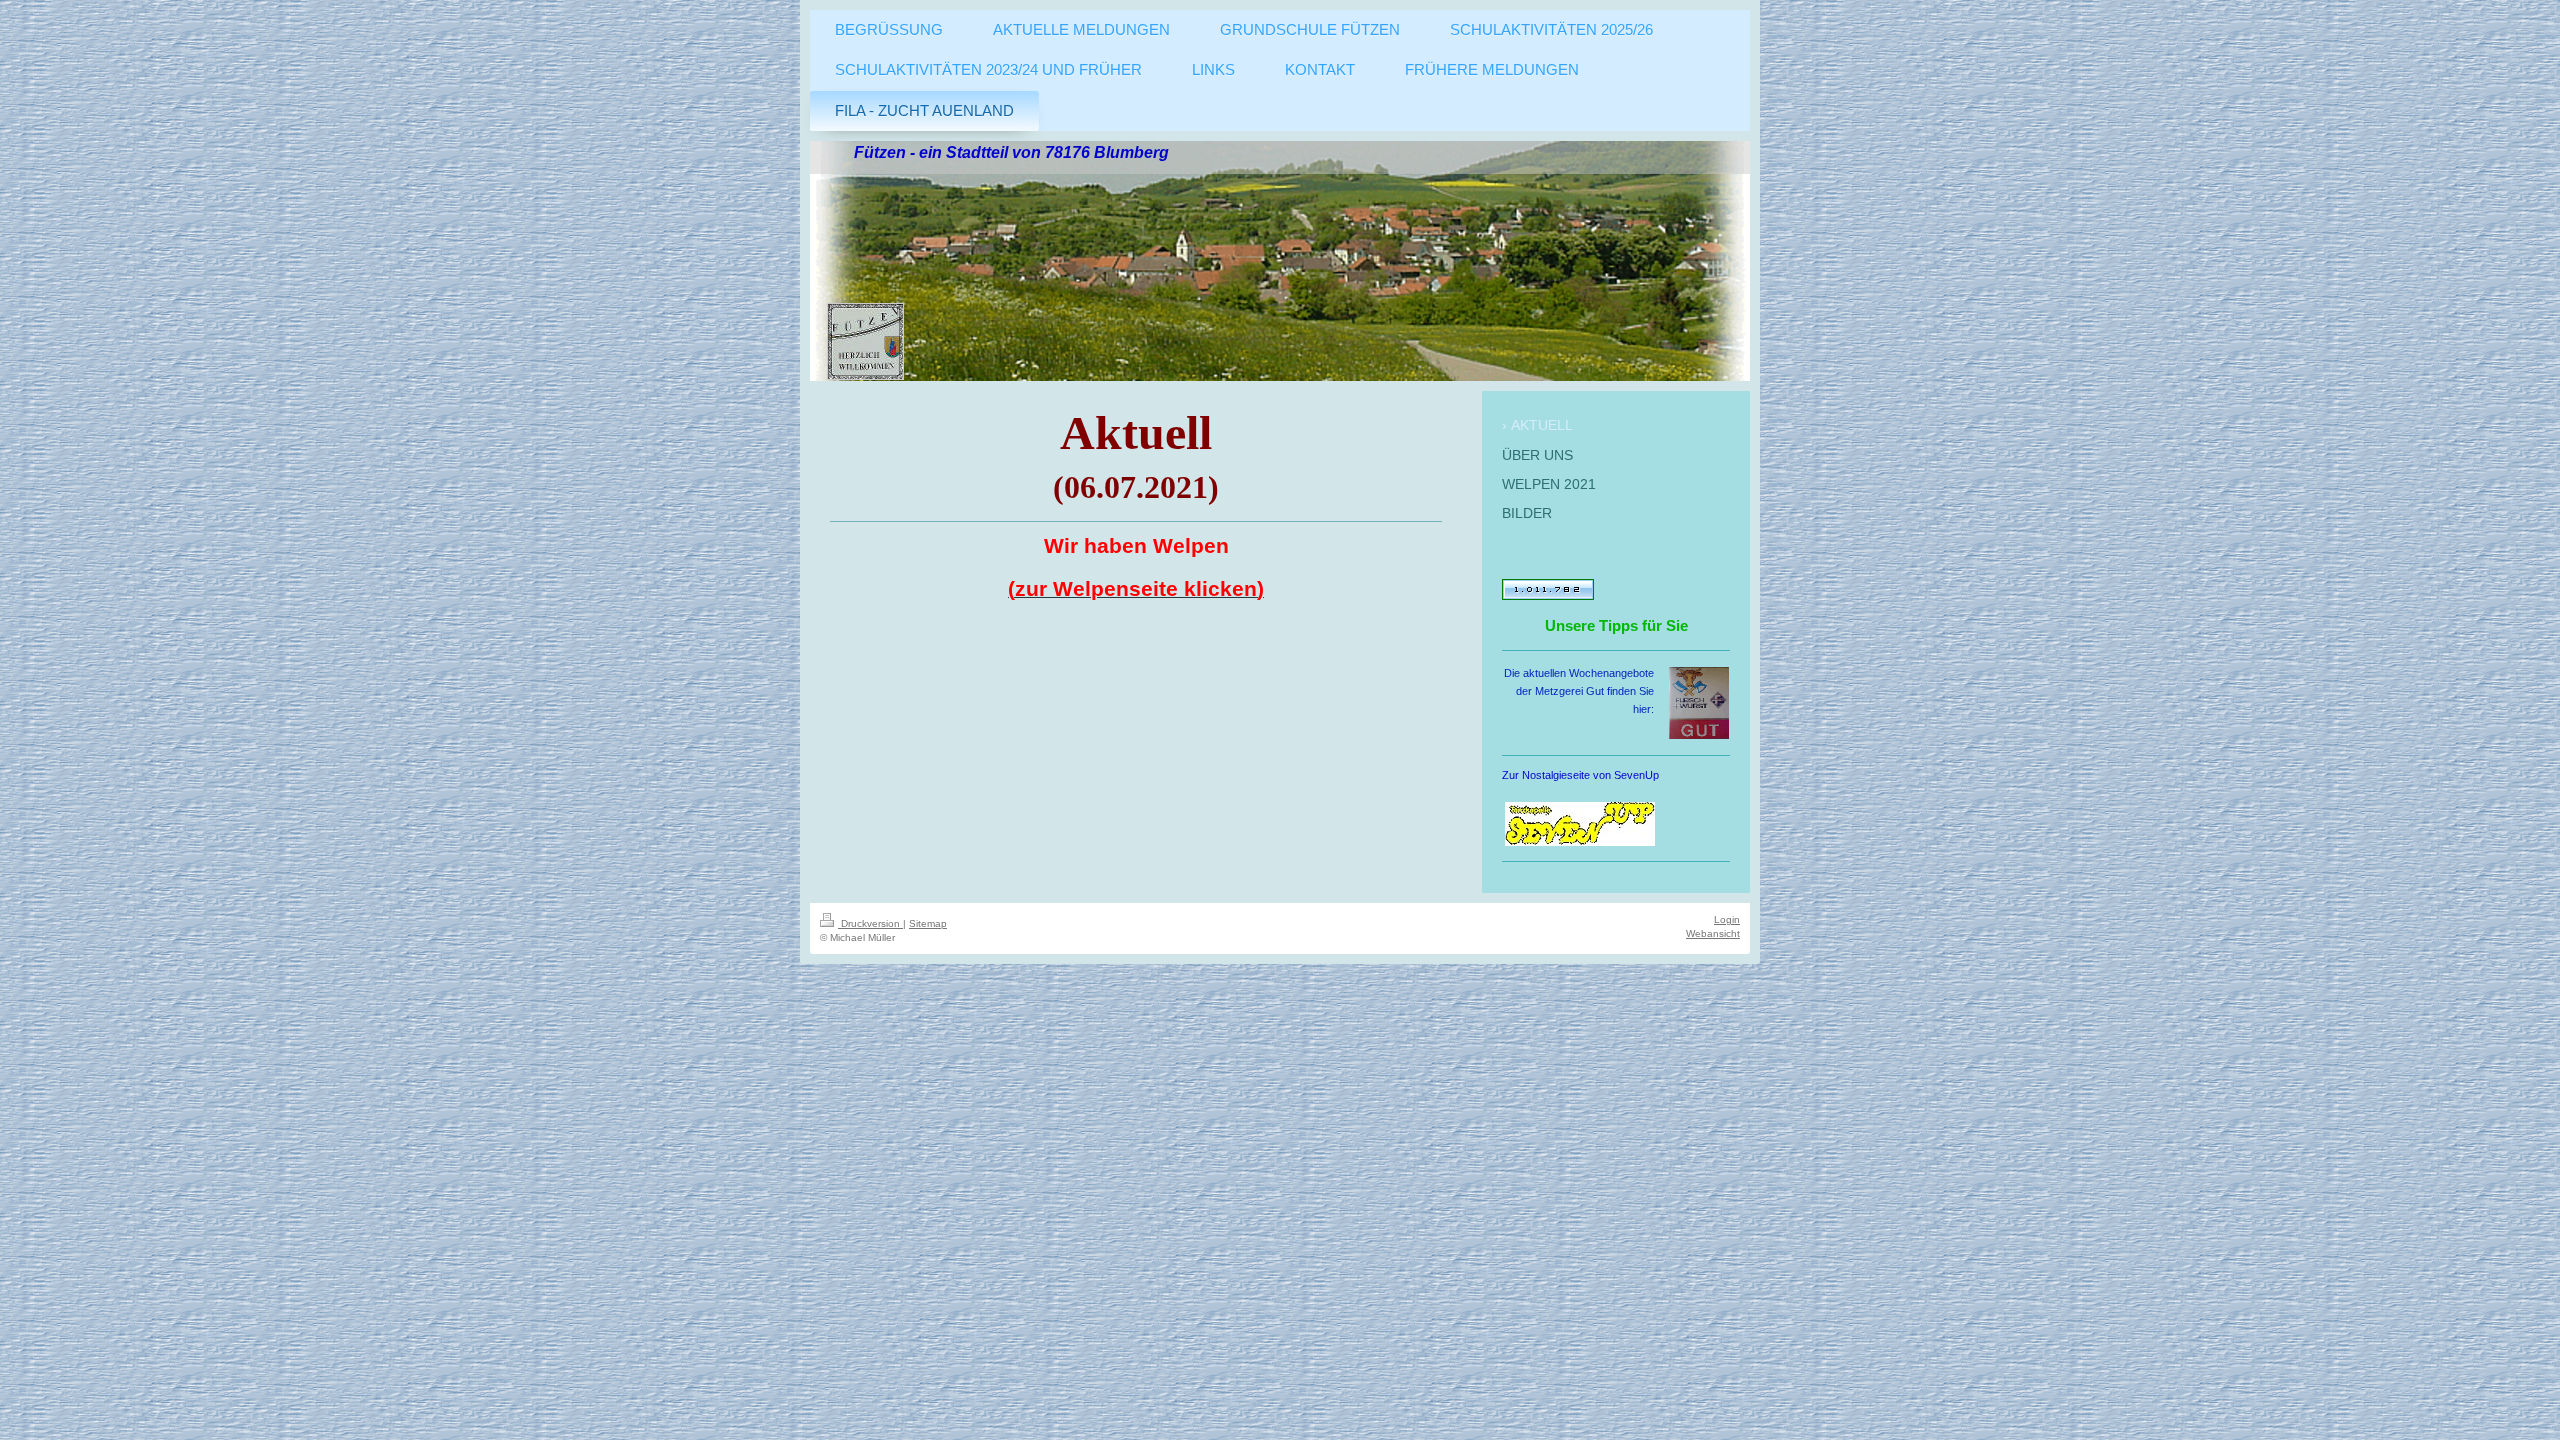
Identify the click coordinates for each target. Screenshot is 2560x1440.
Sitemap (928, 923)
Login (1727, 919)
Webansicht (1713, 933)
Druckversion (870, 923)
